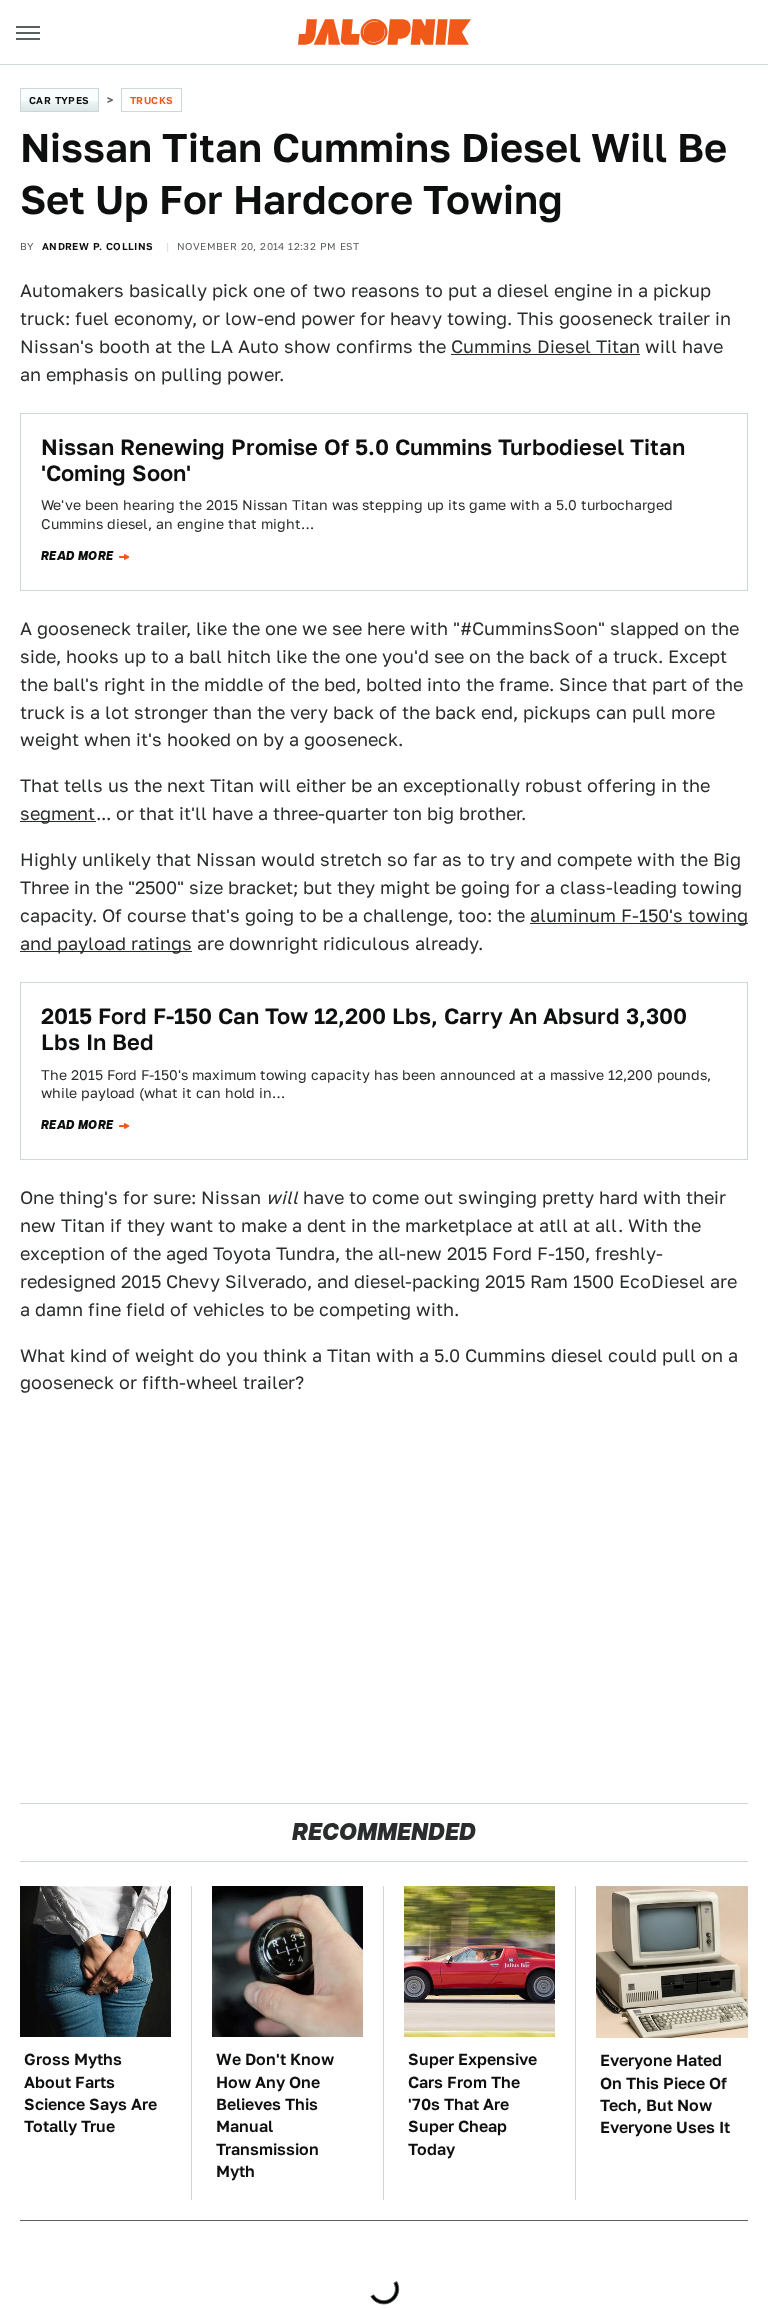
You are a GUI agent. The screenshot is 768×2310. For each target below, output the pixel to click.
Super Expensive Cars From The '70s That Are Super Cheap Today (472, 2104)
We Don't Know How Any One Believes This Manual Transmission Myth (275, 2115)
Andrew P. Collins (98, 246)
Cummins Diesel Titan (545, 346)
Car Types (59, 100)
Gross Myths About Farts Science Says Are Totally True (90, 2093)
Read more (77, 556)
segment (58, 813)
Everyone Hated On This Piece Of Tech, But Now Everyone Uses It (665, 2094)
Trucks (151, 100)
